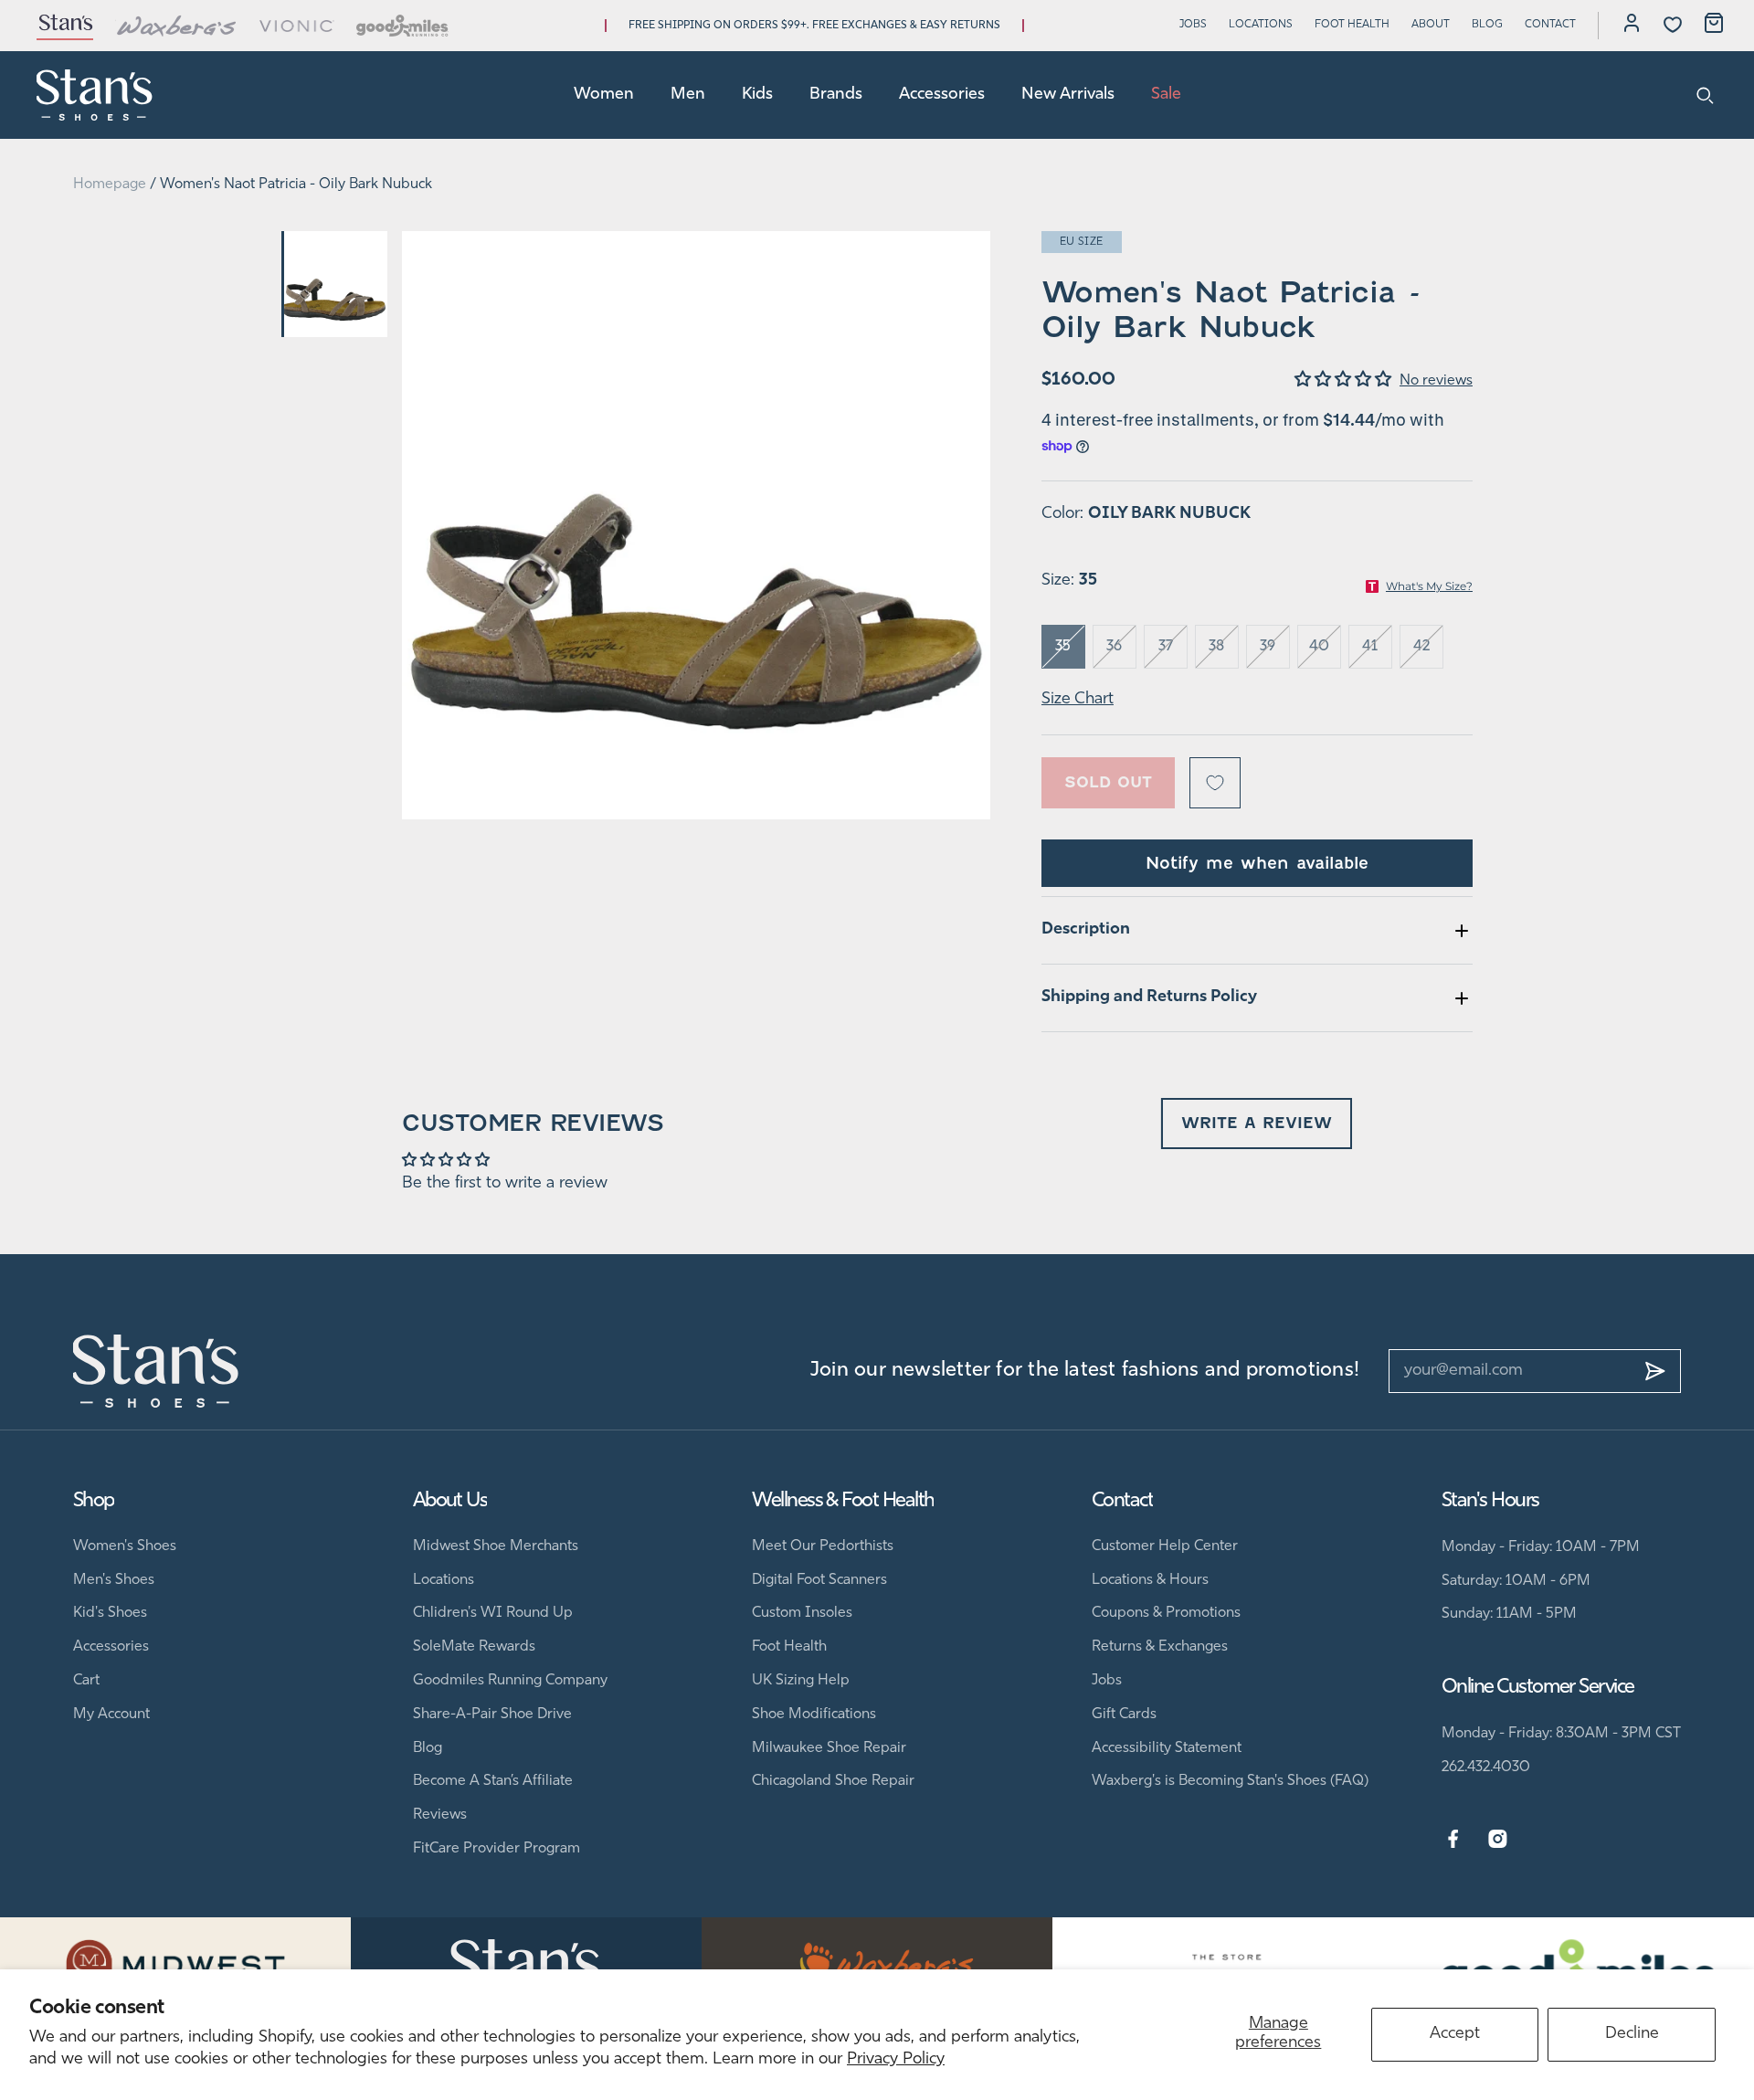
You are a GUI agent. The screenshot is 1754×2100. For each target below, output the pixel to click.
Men (688, 95)
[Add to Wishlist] (1215, 783)
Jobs (1193, 25)
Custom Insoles (802, 1613)
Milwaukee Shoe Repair (829, 1748)
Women (604, 95)
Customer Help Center (1165, 1546)
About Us (450, 1501)
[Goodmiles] (402, 26)
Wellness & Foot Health (843, 1501)
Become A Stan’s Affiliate (493, 1781)
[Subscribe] (1655, 1371)
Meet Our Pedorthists (823, 1546)
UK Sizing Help (801, 1681)
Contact (1550, 25)
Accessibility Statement (1167, 1748)
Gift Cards (1124, 1715)
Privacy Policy (896, 2060)
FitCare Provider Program (497, 1849)
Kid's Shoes (110, 1613)
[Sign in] (1632, 26)
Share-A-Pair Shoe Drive (492, 1715)
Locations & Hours (1150, 1580)
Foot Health (1352, 25)
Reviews (440, 1815)
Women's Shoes (125, 1546)
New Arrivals (1068, 95)
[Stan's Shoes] (95, 95)
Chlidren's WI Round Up (493, 1613)
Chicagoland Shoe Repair (833, 1781)
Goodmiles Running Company (510, 1681)
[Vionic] (297, 26)
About (1431, 25)
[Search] (1705, 95)
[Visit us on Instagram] (1498, 1840)
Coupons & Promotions (1166, 1613)
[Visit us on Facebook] (1453, 1840)
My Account (111, 1715)
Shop (94, 1501)
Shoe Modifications (814, 1715)
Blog (1487, 25)
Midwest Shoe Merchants (496, 1546)
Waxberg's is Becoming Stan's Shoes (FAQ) (1230, 1781)
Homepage (110, 185)
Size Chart (1078, 700)
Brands (836, 95)
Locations (1261, 25)
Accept (1455, 2034)
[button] (1347, 381)
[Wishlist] (1673, 25)
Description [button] (1086, 930)
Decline (1632, 2034)
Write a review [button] (1257, 1123)
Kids (757, 95)
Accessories (942, 95)
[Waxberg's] (176, 26)
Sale (1166, 95)
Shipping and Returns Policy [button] (1149, 997)
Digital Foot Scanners (819, 1580)
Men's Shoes (114, 1580)
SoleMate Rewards (474, 1647)
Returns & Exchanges (1160, 1647)
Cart (86, 1681)
